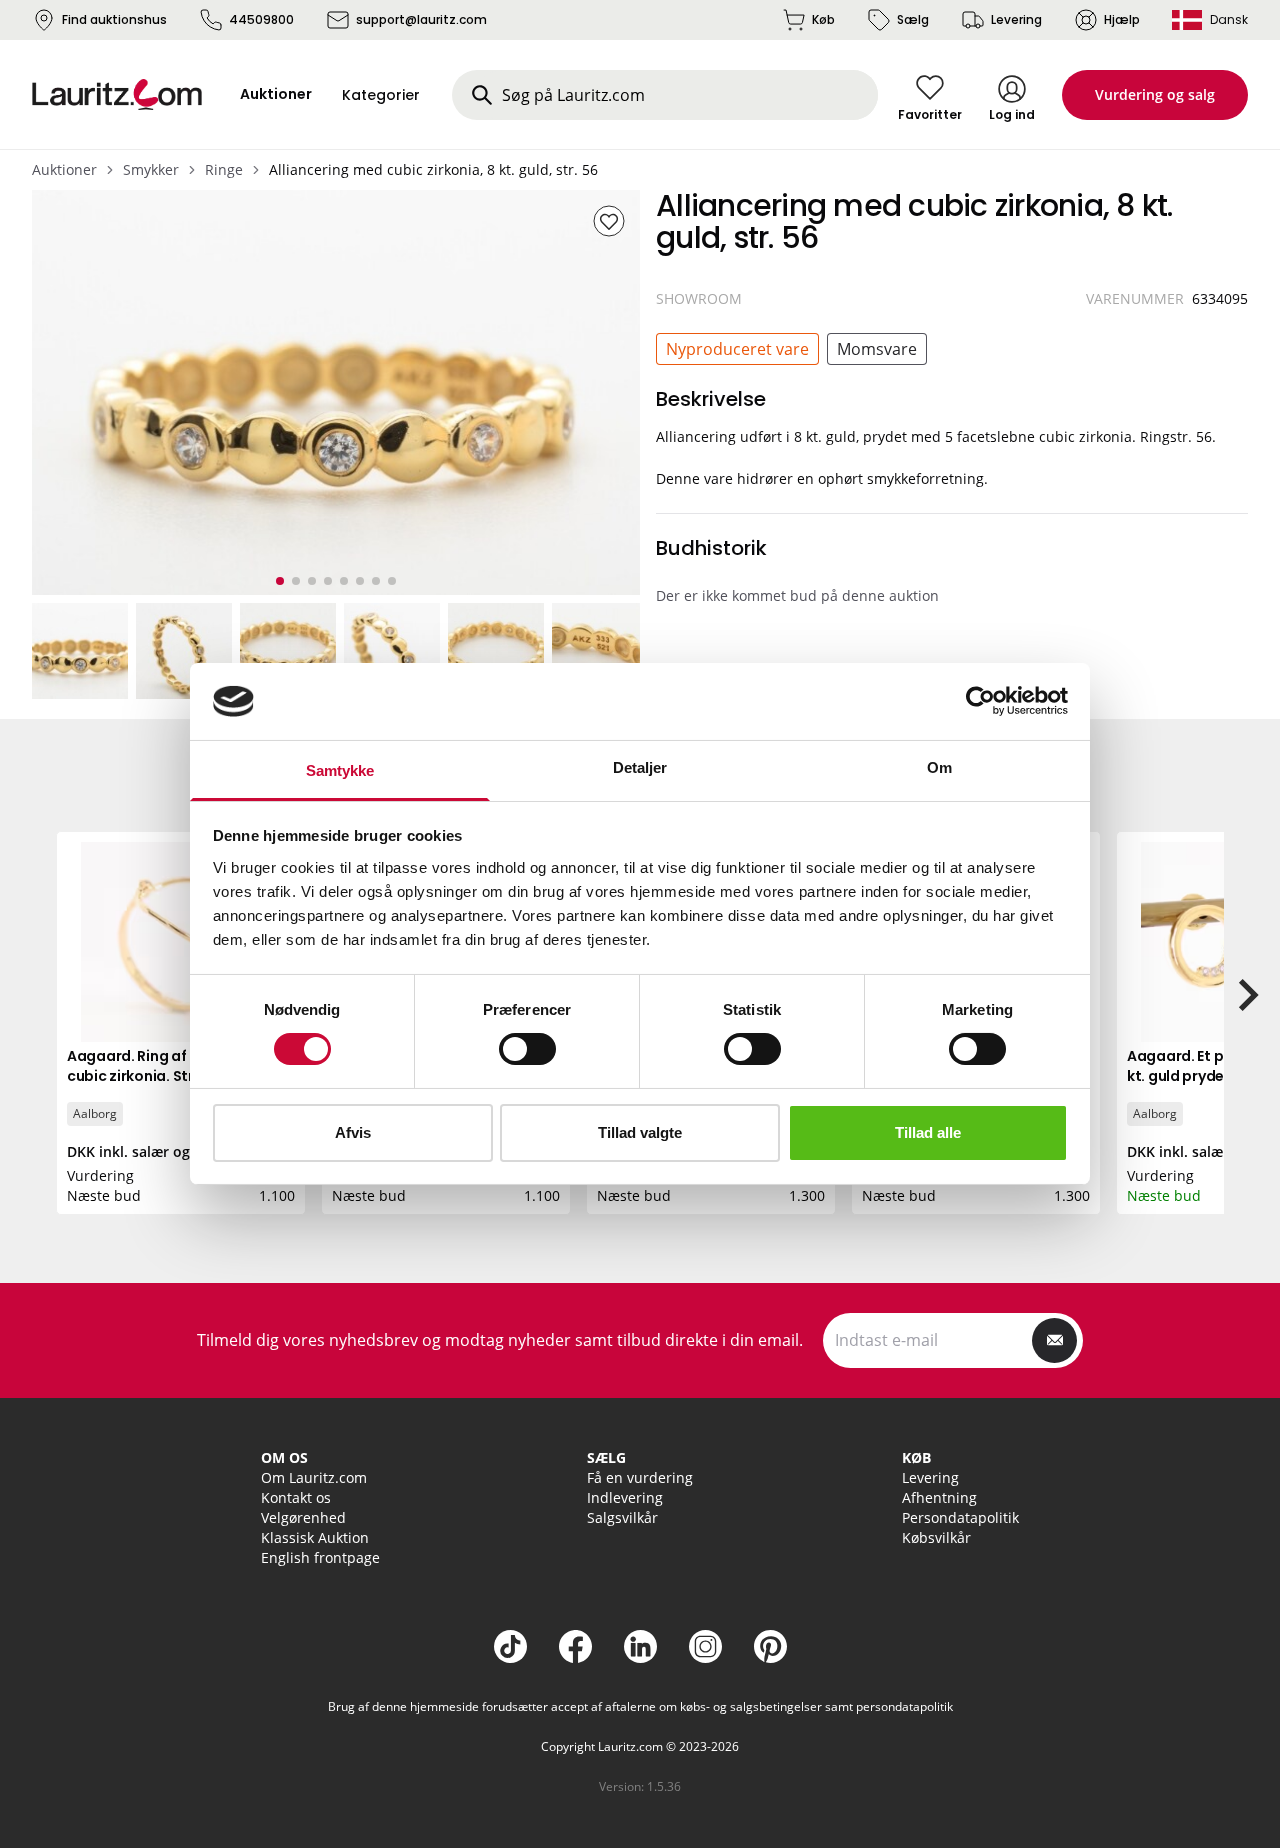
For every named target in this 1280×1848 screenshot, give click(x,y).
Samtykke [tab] (340, 770)
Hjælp (1122, 19)
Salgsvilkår (622, 1517)
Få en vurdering (640, 1477)
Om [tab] (939, 767)
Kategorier (381, 95)
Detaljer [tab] (640, 767)
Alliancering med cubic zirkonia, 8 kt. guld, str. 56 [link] (433, 169)
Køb (823, 19)
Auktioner (64, 169)
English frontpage (320, 1557)
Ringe (224, 169)
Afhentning (939, 1497)
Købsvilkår (936, 1537)
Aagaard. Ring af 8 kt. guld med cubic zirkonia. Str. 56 (177, 1066)
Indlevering (625, 1497)
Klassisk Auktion (315, 1537)
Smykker (151, 169)
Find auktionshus (114, 19)
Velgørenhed (303, 1517)
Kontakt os (296, 1497)
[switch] (527, 1049)
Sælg (913, 19)
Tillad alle (928, 1132)
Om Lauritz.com (314, 1477)
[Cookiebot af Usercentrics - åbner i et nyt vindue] (980, 701)
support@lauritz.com (421, 19)
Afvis (353, 1132)
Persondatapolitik (960, 1517)
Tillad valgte (640, 1132)
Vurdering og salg (1155, 94)
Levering (1016, 19)
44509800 (261, 19)
